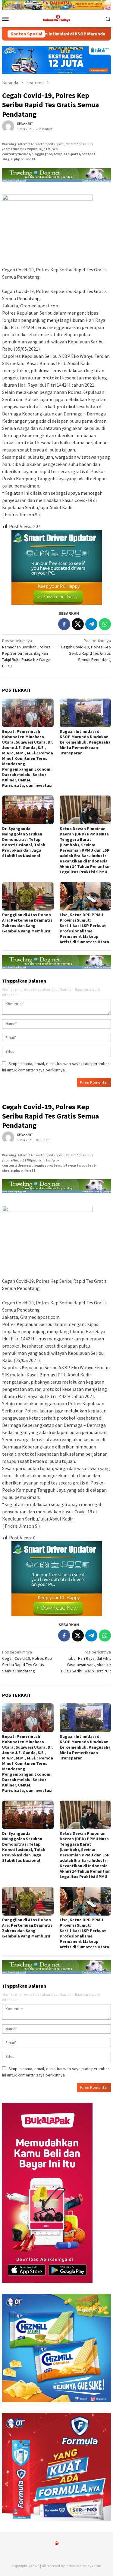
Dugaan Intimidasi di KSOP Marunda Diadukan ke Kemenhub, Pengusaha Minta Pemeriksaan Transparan (85, 742)
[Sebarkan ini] (64, 624)
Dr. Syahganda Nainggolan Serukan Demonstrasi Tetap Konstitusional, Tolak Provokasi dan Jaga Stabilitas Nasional (24, 842)
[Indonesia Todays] (56, 18)
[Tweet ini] (78, 624)
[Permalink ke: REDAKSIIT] (8, 126)
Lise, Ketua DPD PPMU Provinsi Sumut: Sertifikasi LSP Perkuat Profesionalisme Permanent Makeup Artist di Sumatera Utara (84, 928)
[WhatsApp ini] (105, 624)
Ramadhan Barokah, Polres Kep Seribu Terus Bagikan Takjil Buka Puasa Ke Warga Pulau (26, 653)
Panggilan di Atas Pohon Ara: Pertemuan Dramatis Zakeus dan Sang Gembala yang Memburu (27, 923)
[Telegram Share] (91, 624)
